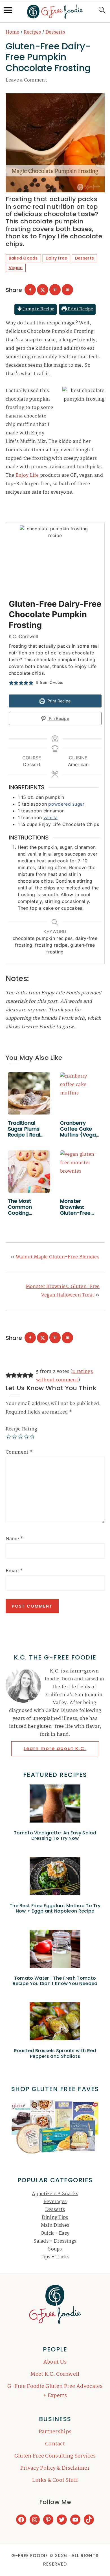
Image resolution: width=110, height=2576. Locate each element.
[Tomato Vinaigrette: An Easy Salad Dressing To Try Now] (55, 1805)
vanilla (50, 817)
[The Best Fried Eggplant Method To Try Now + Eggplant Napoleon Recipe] (55, 1878)
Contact (55, 2444)
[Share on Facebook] (30, 290)
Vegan (16, 268)
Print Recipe (80, 309)
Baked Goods (23, 258)
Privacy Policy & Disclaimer (55, 2468)
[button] (11, 683)
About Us (55, 2362)
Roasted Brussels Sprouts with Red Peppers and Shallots (55, 2053)
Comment (19, 1452)
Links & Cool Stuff (55, 2480)
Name (15, 1539)
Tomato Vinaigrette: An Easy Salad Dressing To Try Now (55, 1836)
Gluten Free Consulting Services (55, 2456)
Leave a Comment (27, 80)
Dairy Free (56, 258)
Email (14, 1571)
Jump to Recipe (38, 309)
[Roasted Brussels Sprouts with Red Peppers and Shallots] (55, 2023)
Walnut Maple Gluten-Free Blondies (58, 1257)
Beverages (55, 2202)
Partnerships (55, 2432)
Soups (55, 2249)
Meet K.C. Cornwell (55, 2374)
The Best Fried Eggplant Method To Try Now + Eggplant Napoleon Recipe (55, 1908)
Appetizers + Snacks (55, 2194)
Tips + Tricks (55, 2257)
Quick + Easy (55, 2233)
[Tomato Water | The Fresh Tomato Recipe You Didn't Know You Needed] (55, 1950)
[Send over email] (67, 290)
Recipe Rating (21, 1429)
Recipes (32, 32)
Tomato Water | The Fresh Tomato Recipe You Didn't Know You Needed (55, 1981)
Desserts (55, 32)
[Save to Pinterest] (55, 290)
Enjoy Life (27, 475)
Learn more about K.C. (55, 1749)
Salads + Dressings (55, 2241)
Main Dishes (55, 2226)
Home (13, 32)
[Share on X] (43, 290)
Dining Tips (55, 2218)
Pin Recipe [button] (58, 718)
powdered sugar (66, 804)
